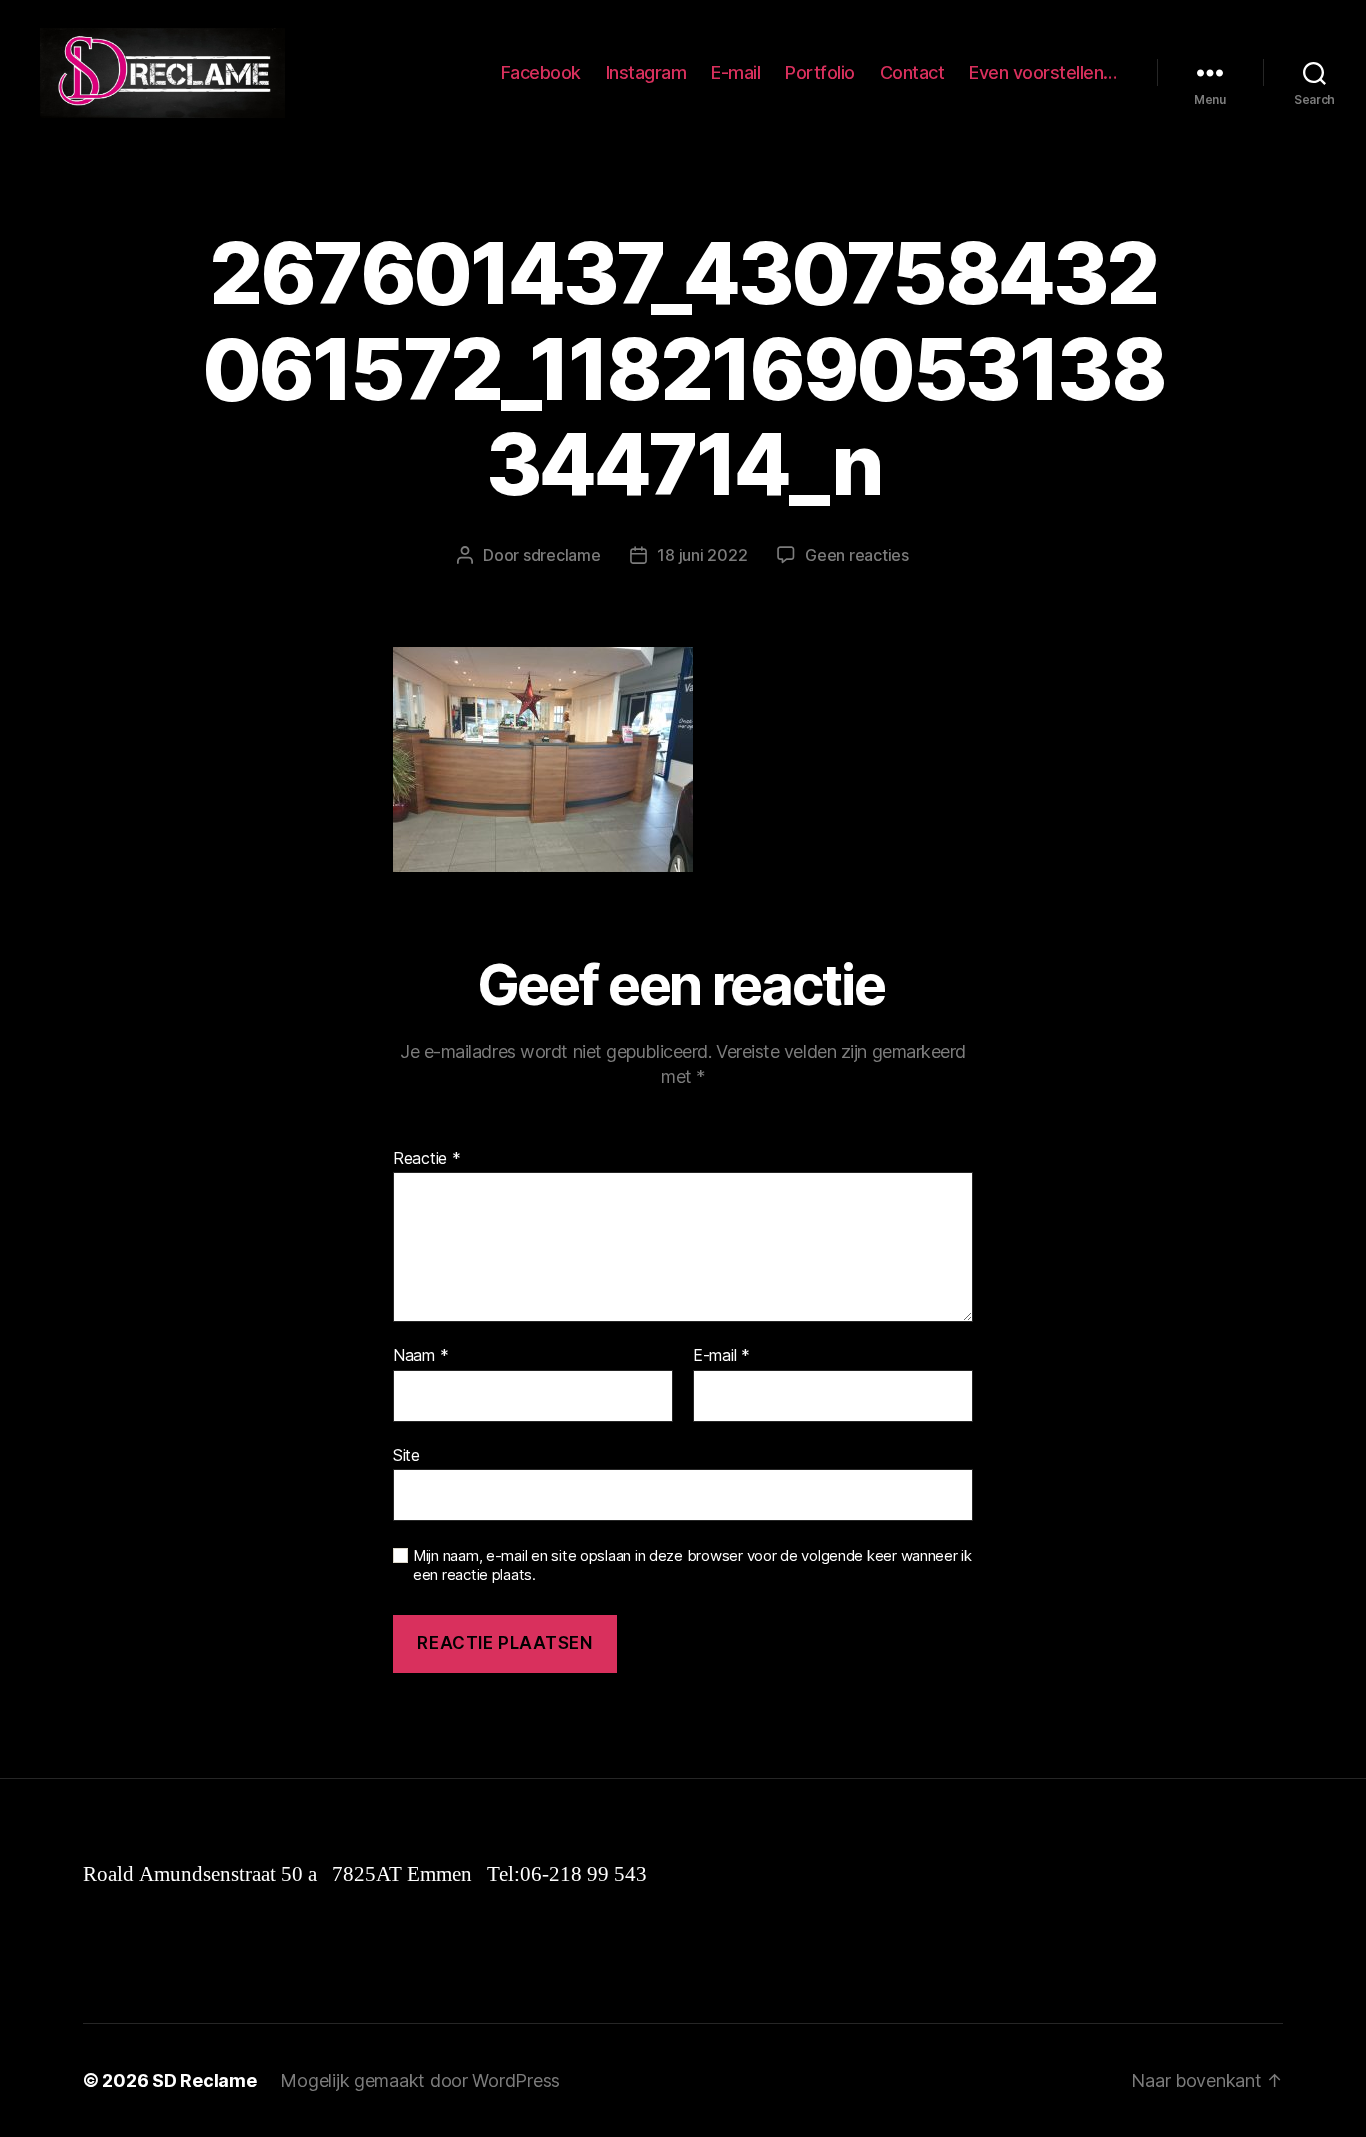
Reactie (427, 1159)
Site (406, 1454)
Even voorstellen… (1043, 72)
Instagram (646, 72)
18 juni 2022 (702, 555)
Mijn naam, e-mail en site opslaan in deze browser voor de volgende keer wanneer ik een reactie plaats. (692, 1565)
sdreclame (562, 555)
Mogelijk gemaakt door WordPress (420, 2080)
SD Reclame (204, 2080)
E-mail (735, 72)
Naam (420, 1356)
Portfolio (820, 72)
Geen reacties (857, 555)
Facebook (541, 72)
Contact (912, 72)
